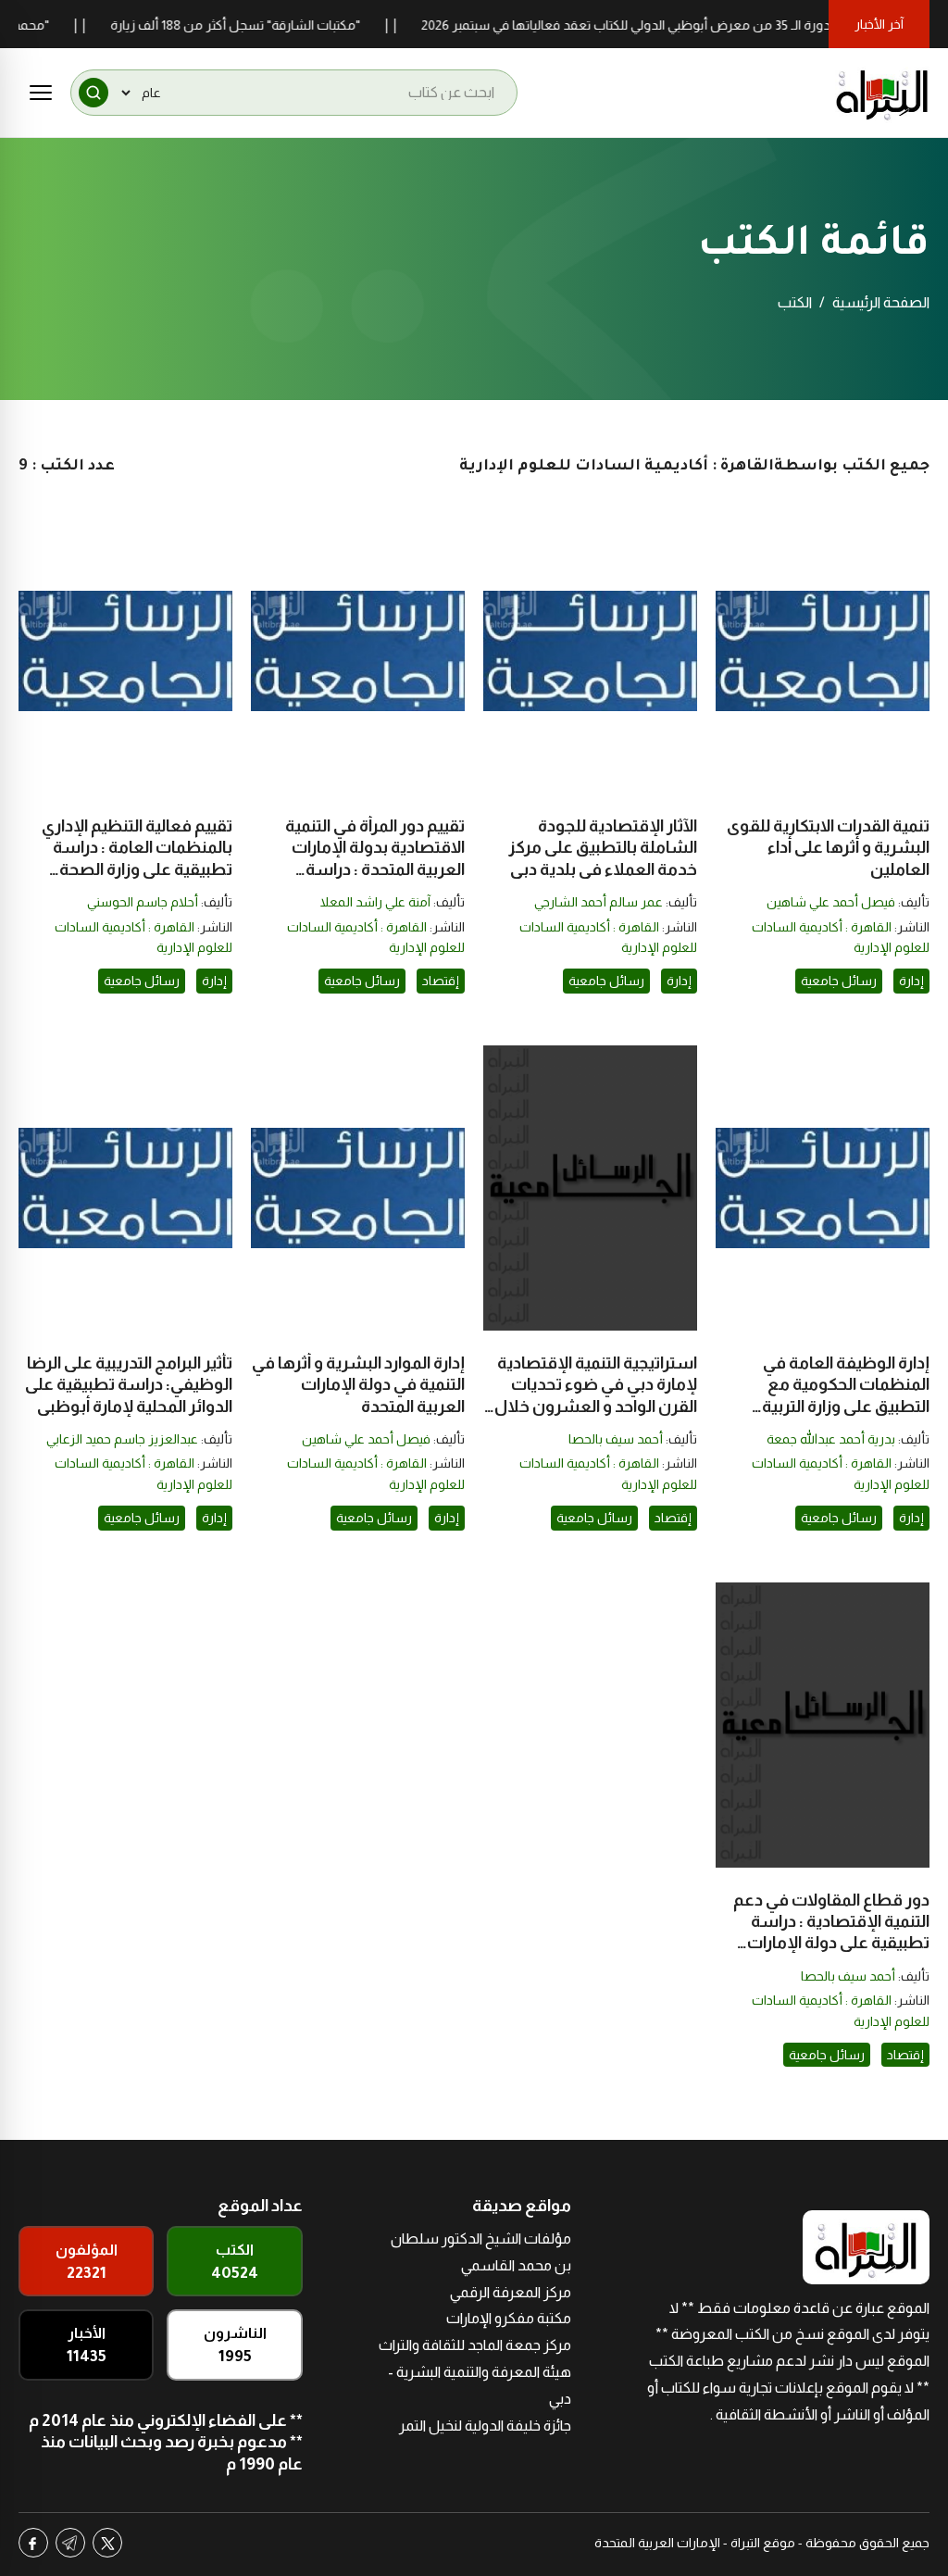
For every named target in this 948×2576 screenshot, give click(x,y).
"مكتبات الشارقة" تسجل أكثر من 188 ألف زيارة (268, 25)
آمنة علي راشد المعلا (375, 902)
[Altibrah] (882, 93)
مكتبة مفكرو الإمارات (509, 2318)
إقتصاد (441, 981)
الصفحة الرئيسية (881, 302)
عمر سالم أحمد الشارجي (599, 902)
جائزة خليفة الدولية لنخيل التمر (485, 2426)
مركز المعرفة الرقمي (511, 2292)
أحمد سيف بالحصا (616, 1439)
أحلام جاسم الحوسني (143, 902)
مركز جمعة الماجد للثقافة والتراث (475, 2345)
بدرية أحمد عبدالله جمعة (831, 1439)
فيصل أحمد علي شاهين (831, 902)
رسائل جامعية (839, 981)
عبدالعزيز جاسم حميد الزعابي (122, 1439)
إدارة (911, 981)
